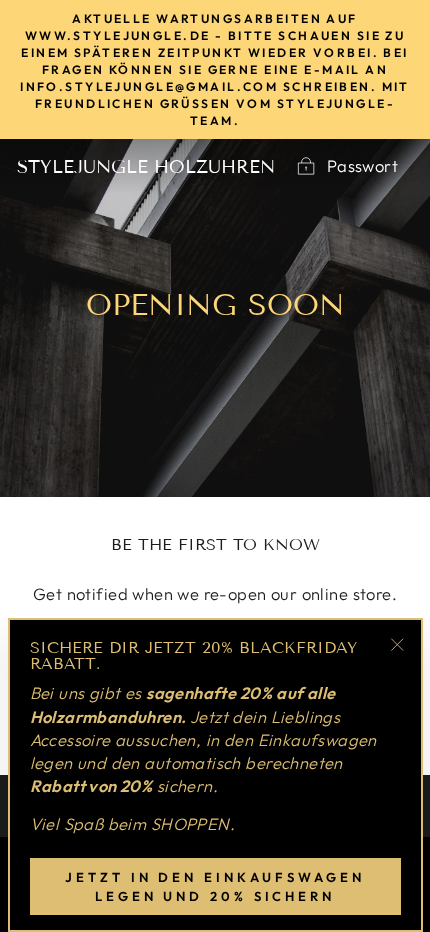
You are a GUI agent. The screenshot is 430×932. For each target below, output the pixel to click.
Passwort (362, 165)
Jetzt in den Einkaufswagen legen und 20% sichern (214, 886)
